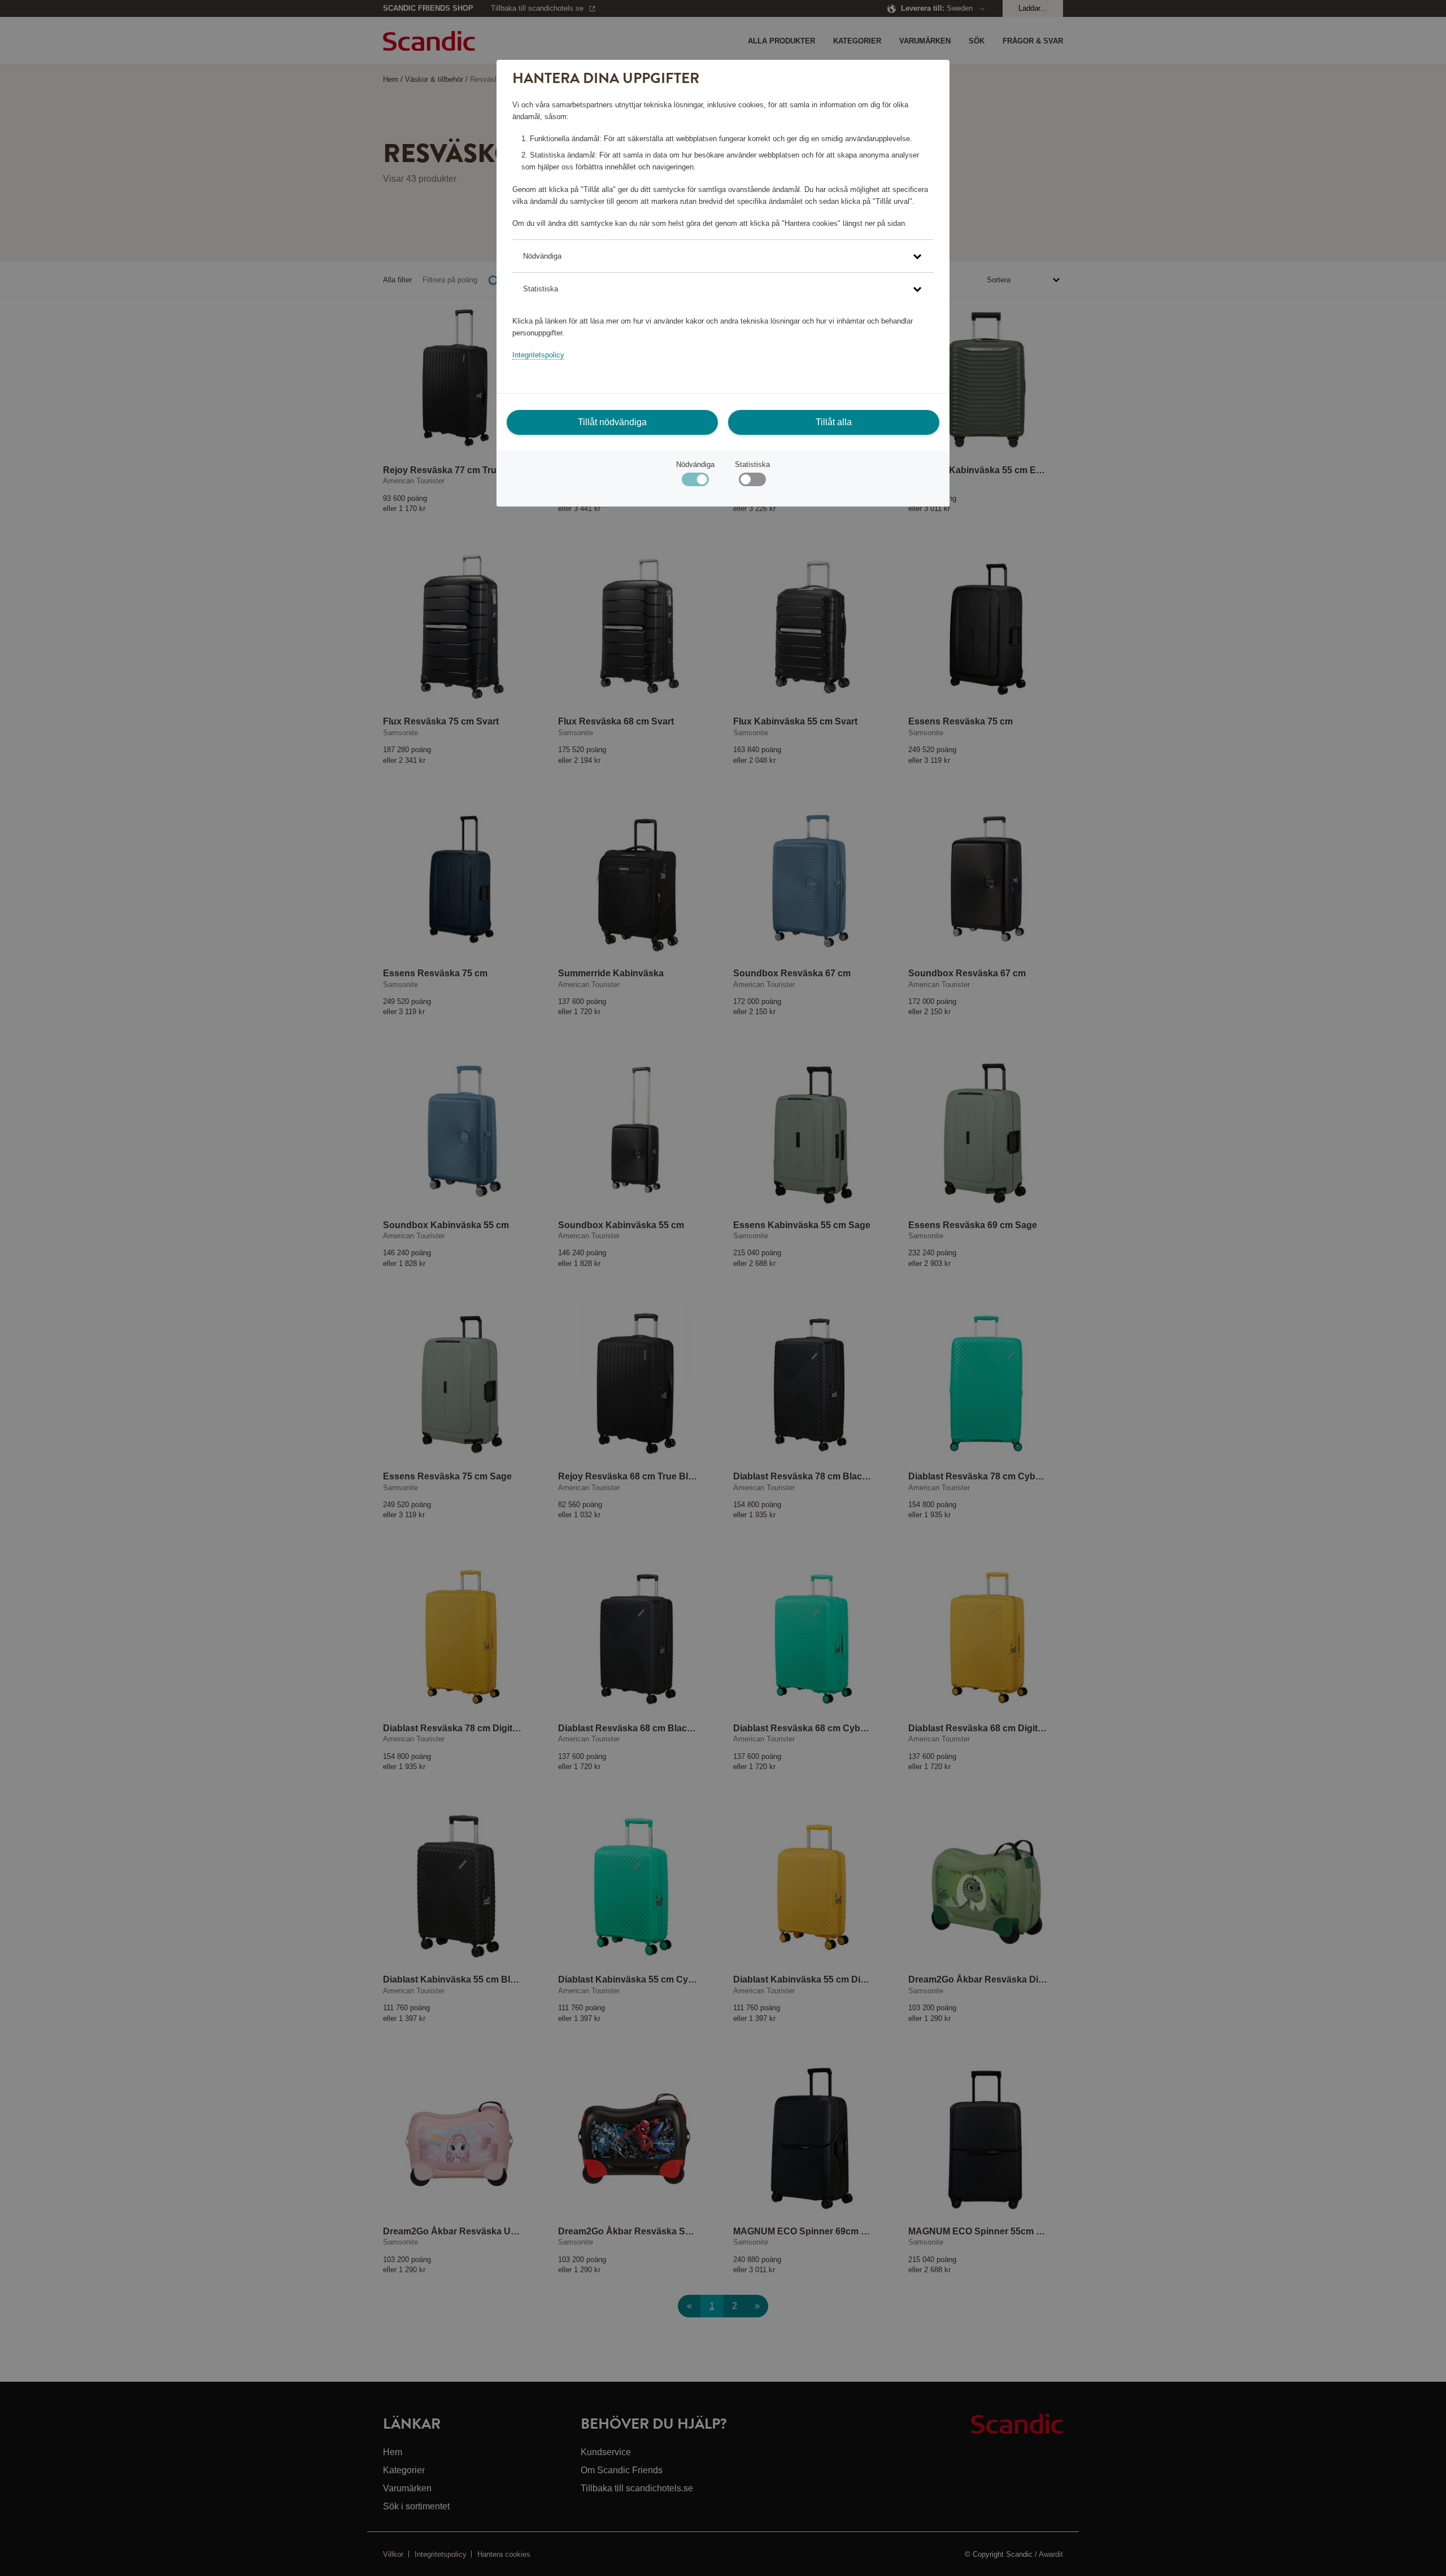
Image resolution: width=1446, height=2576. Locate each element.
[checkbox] (752, 482)
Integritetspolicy (538, 355)
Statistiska (752, 464)
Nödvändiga (695, 464)
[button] (723, 256)
